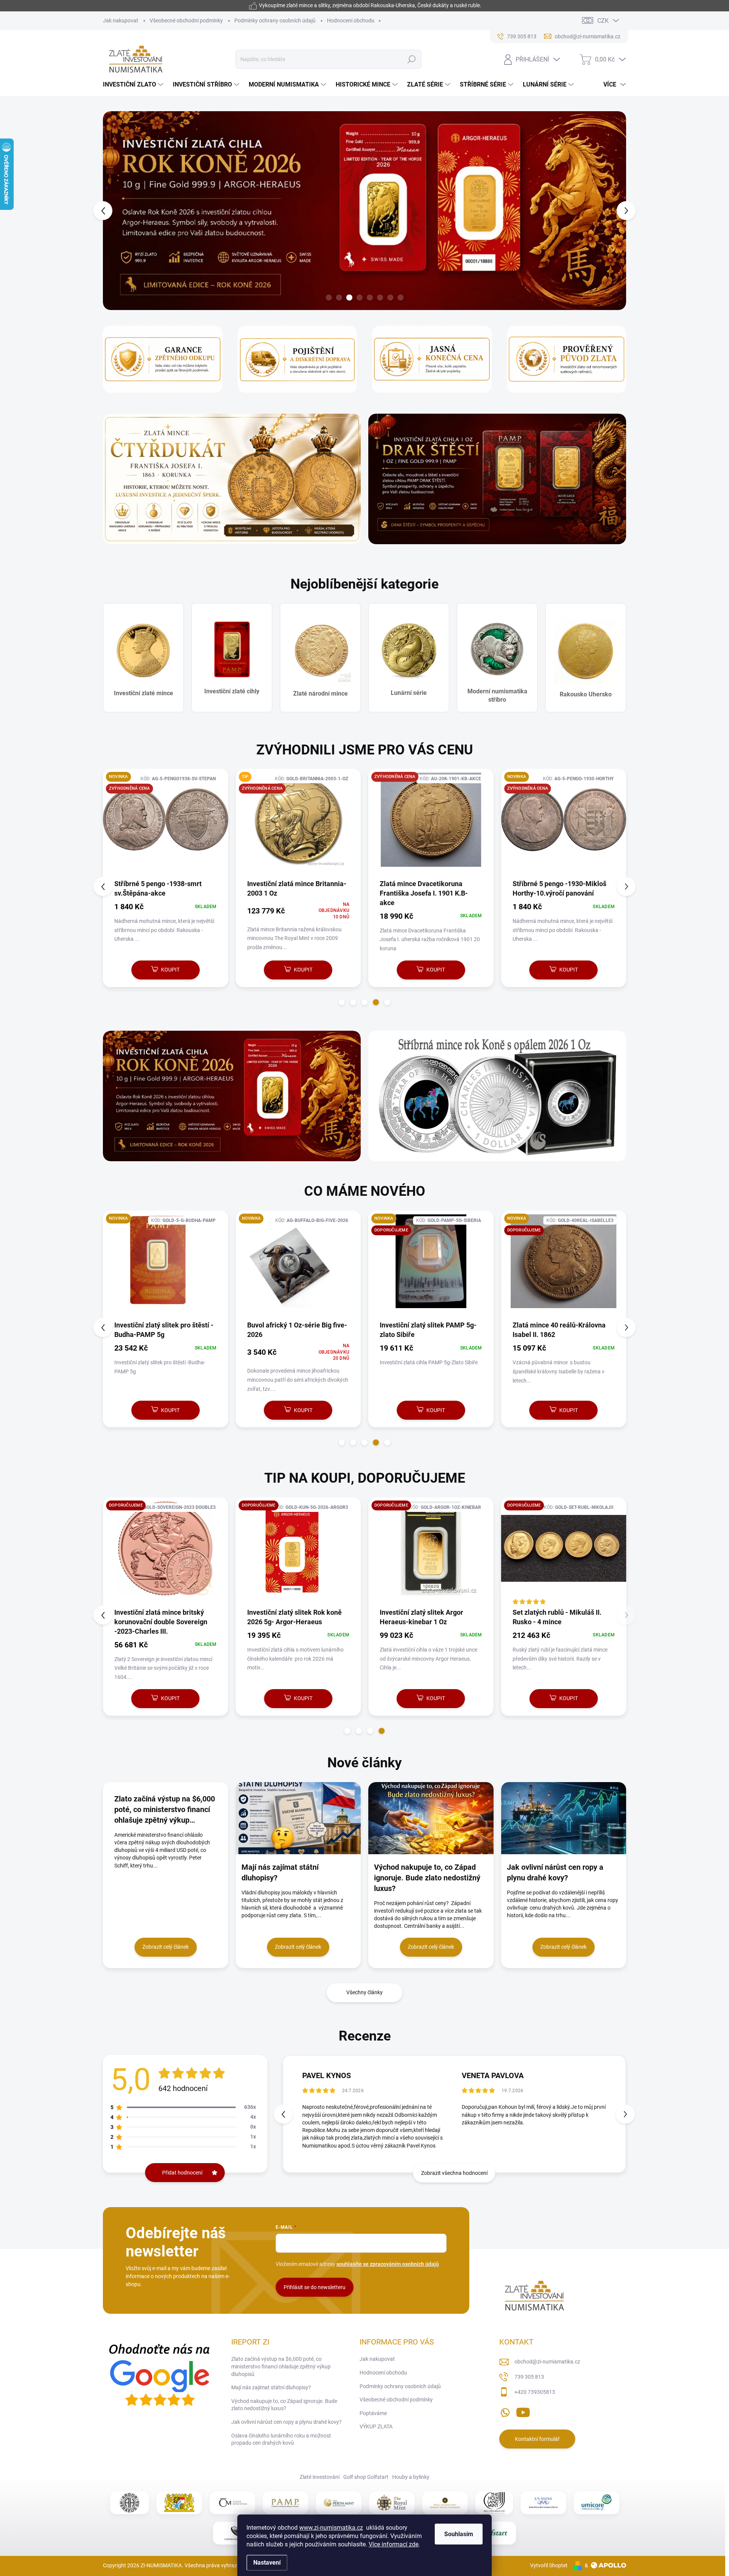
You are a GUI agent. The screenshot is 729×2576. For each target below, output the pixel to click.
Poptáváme (373, 2413)
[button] (117, 211)
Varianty (161, 1698)
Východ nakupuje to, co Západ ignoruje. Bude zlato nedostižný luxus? (284, 2405)
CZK (603, 21)
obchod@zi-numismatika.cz (547, 2362)
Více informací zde (394, 2544)
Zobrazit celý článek (166, 1947)
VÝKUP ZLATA (376, 2426)
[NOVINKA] (564, 1265)
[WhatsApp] (505, 2411)
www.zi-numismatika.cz (331, 2528)
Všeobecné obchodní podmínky (186, 20)
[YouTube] (523, 2411)
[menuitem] (134, 85)
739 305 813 (529, 2377)
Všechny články (364, 1992)
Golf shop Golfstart (366, 2477)
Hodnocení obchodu (351, 20)
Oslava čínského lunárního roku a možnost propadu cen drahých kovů (281, 2439)
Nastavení (267, 2563)
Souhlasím (459, 2534)
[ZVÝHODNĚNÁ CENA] (166, 824)
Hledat (412, 59)
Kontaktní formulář (537, 2439)
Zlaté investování (320, 2477)
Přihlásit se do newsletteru (315, 2287)
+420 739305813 (535, 2392)
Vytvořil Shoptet (549, 2565)
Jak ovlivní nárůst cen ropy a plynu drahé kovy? (286, 2422)
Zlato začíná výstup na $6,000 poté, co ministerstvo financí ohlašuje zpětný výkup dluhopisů (281, 2366)
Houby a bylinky (411, 2477)
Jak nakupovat (121, 20)
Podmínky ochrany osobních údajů (275, 20)
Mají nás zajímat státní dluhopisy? (271, 2387)
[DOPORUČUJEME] (298, 1552)
